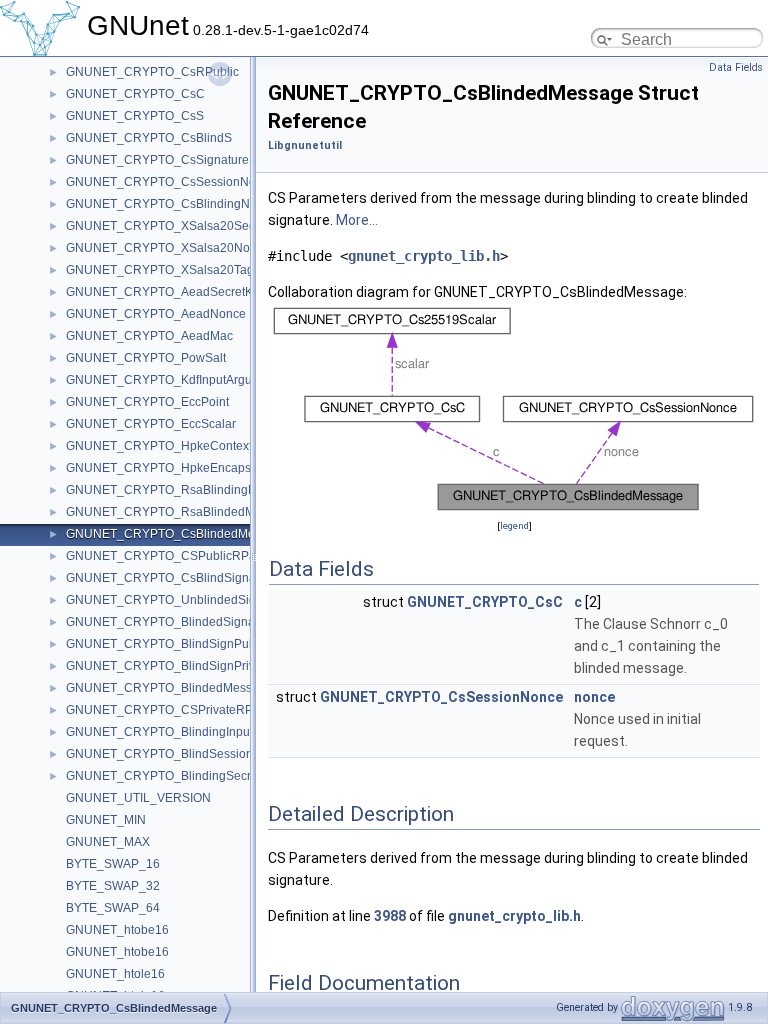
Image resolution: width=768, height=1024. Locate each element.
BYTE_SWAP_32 (113, 886)
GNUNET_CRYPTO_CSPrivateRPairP (170, 710)
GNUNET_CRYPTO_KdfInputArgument (172, 380)
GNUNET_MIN (106, 820)
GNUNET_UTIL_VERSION (138, 798)
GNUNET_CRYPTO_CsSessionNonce (171, 182)
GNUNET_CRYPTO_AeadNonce (156, 314)
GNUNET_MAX (108, 842)
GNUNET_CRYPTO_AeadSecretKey (166, 292)
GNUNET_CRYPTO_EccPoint (147, 402)
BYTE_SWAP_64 (113, 908)
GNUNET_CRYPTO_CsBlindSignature (171, 578)
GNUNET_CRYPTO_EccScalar (151, 424)
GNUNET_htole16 (115, 974)
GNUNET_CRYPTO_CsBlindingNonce (171, 204)
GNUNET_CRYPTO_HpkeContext (159, 446)
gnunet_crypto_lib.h (424, 256)
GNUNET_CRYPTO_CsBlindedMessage (177, 534)
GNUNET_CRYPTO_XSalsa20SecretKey (178, 226)
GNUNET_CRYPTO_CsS (135, 116)
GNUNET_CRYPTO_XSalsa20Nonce (168, 248)
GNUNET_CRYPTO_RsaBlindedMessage (180, 512)
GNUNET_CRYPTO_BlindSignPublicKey (177, 644)
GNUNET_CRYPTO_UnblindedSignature (178, 600)
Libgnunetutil (305, 145)
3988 (390, 916)
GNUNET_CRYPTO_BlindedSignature (171, 622)
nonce (594, 697)
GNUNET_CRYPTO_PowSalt (146, 358)
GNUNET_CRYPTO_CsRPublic (152, 72)
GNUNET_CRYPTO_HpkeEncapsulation (177, 468)
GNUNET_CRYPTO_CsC (135, 94)
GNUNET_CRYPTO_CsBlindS (149, 138)
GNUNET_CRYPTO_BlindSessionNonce (177, 754)
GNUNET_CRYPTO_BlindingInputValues (178, 732)
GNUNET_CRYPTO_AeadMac (149, 336)
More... (357, 220)
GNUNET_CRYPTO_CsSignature (157, 160)
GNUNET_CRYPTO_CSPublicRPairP (168, 556)
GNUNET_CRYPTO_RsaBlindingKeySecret (185, 490)
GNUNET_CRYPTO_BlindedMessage (169, 688)
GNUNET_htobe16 (117, 930)
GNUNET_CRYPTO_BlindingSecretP (167, 776)
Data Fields (736, 67)
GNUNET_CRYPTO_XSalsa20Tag (160, 270)
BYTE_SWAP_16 (113, 864)
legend (514, 525)
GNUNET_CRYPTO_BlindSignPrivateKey (179, 666)
